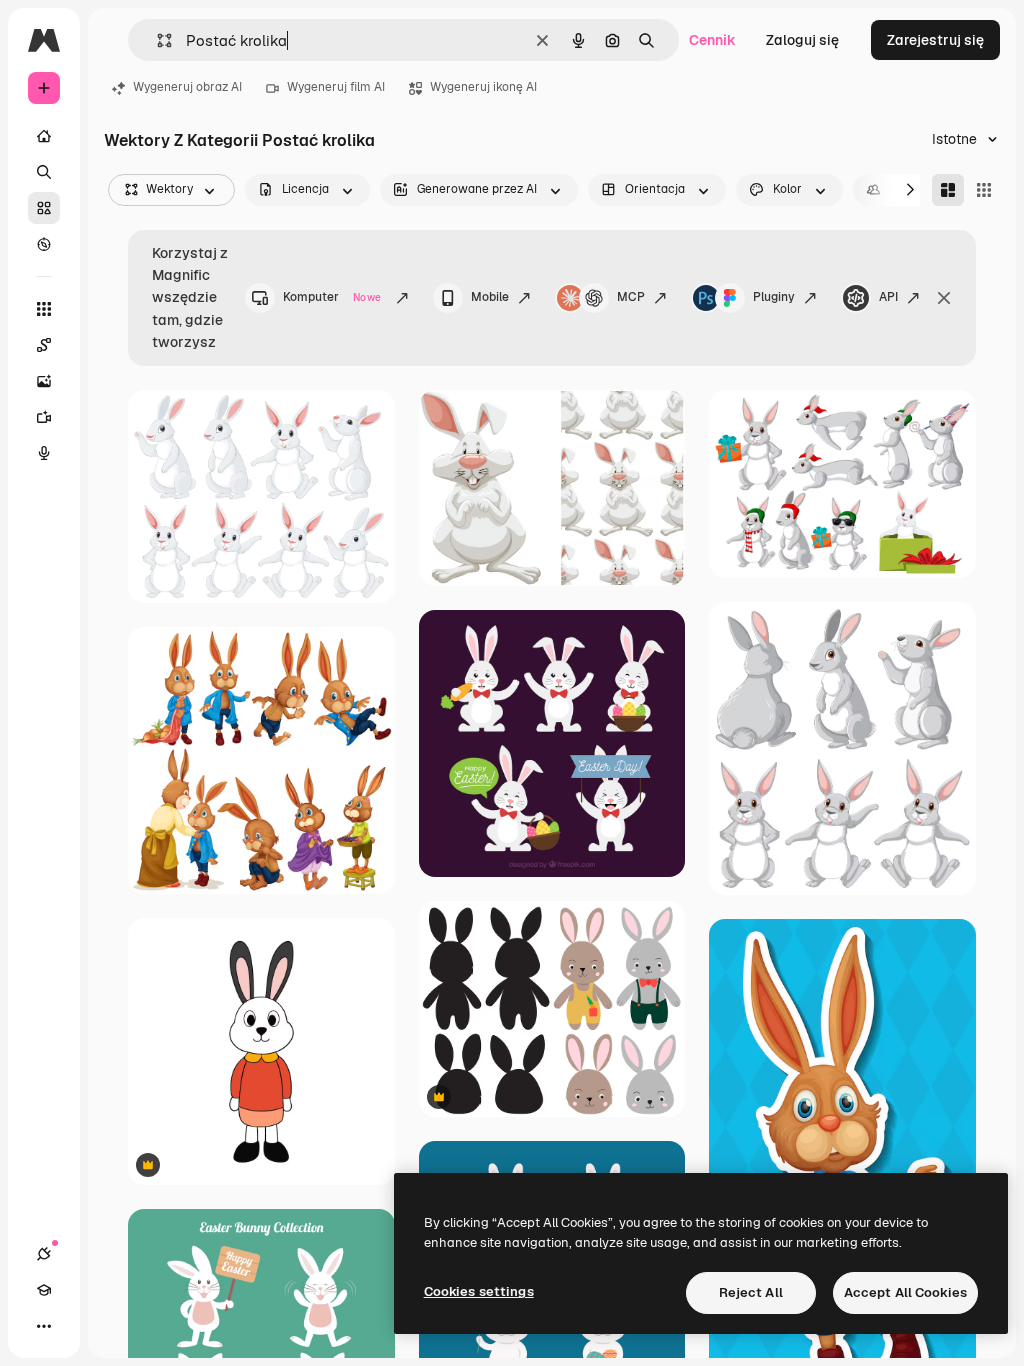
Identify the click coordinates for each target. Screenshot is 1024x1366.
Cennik (712, 40)
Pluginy (774, 297)
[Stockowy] (44, 208)
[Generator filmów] (44, 417)
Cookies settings (479, 1291)
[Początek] (44, 136)
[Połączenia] (44, 1254)
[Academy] (44, 1290)
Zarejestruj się (935, 40)
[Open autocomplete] (156, 40)
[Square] (984, 190)
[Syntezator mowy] (44, 453)
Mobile (490, 297)
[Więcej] (44, 1326)
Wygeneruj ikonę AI (483, 87)
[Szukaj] (44, 172)
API (888, 297)
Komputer (332, 297)
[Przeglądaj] (44, 244)
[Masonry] (948, 190)
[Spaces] (44, 345)
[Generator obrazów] (44, 381)
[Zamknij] (944, 298)
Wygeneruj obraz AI (187, 87)
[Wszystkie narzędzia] (44, 309)
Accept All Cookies (905, 1292)
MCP (631, 297)
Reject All (751, 1292)
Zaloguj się (802, 40)
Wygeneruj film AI (336, 87)
